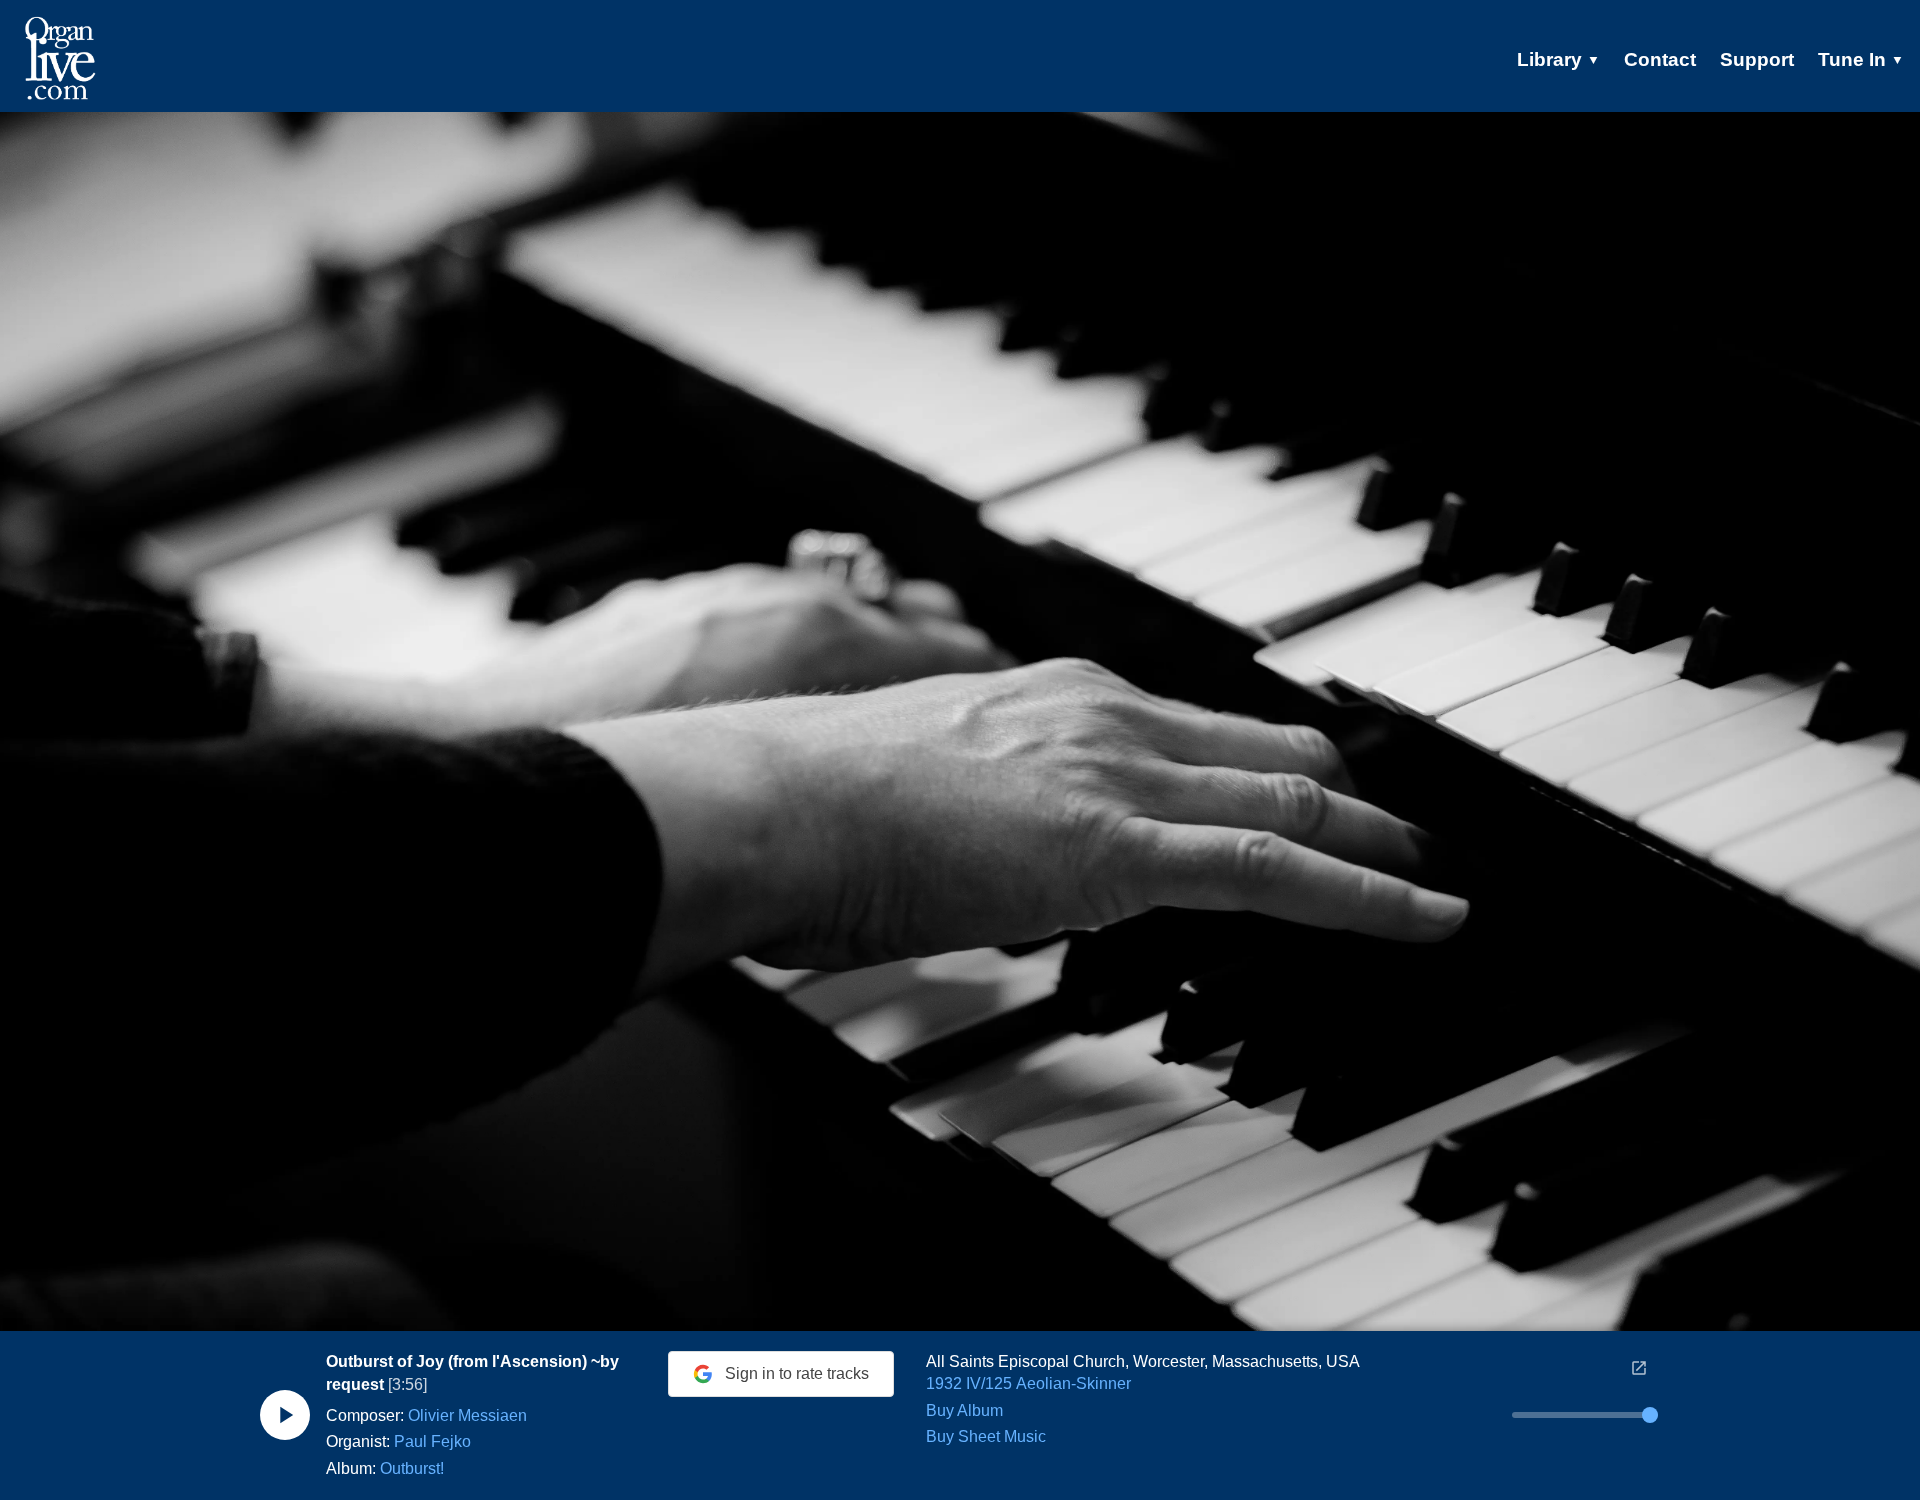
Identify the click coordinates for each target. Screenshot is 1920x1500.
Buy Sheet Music (986, 1436)
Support (1757, 59)
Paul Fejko (432, 1441)
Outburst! (412, 1468)
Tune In (1861, 59)
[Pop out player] (1639, 1368)
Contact (1660, 59)
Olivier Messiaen (467, 1415)
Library (1558, 59)
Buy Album (964, 1410)
